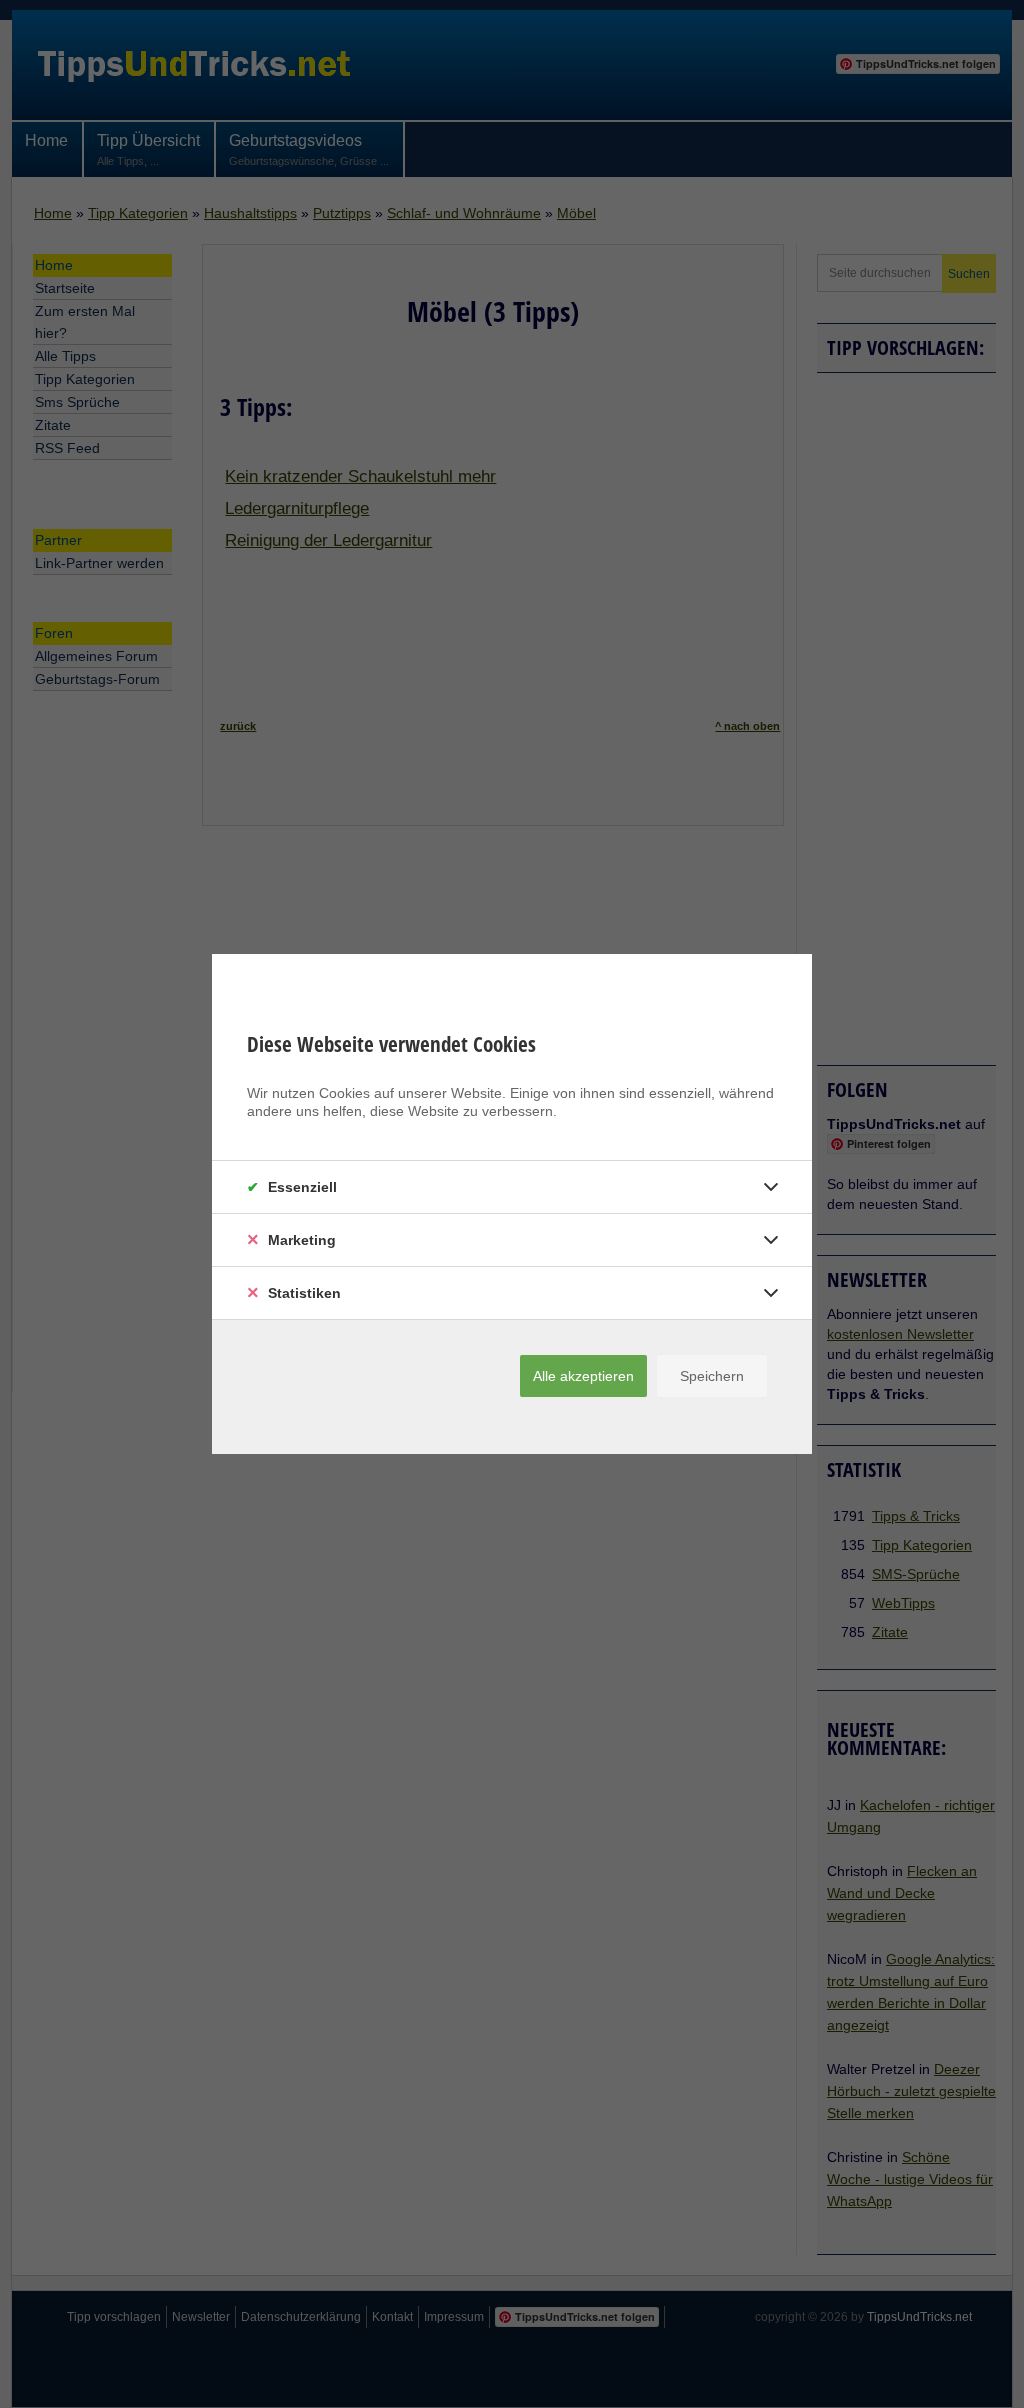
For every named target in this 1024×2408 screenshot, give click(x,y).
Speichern (712, 1376)
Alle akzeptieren (583, 1376)
